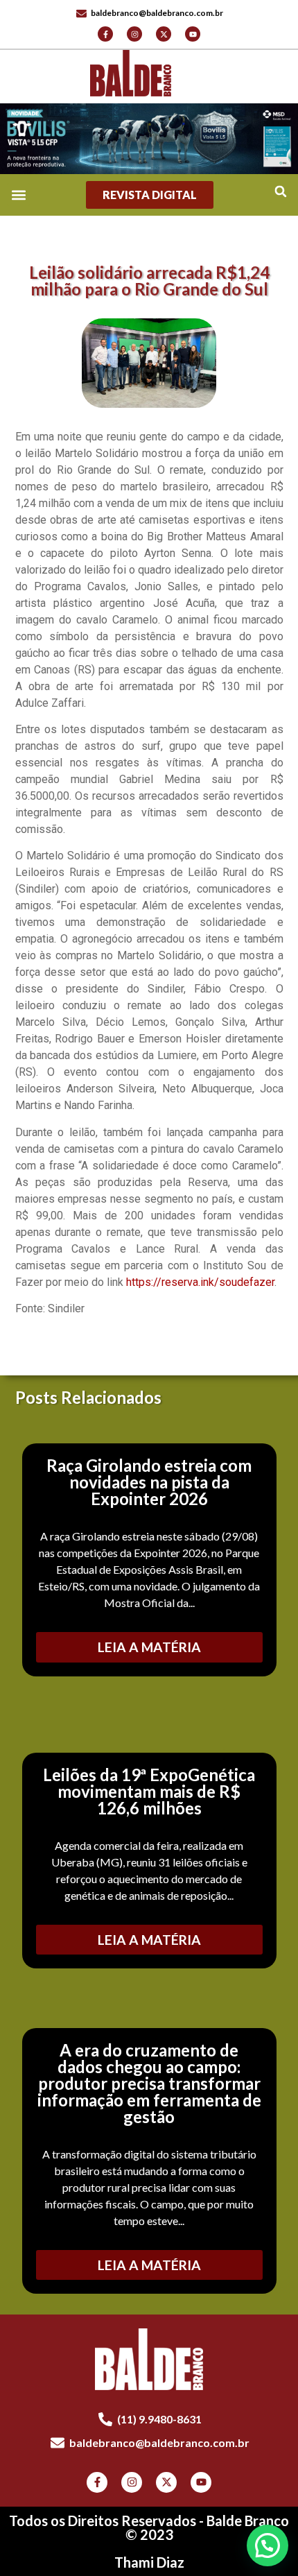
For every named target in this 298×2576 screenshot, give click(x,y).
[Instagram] (134, 34)
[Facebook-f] (105, 34)
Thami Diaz (149, 2562)
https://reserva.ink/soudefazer (200, 1282)
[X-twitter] (164, 34)
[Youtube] (193, 34)
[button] (280, 192)
